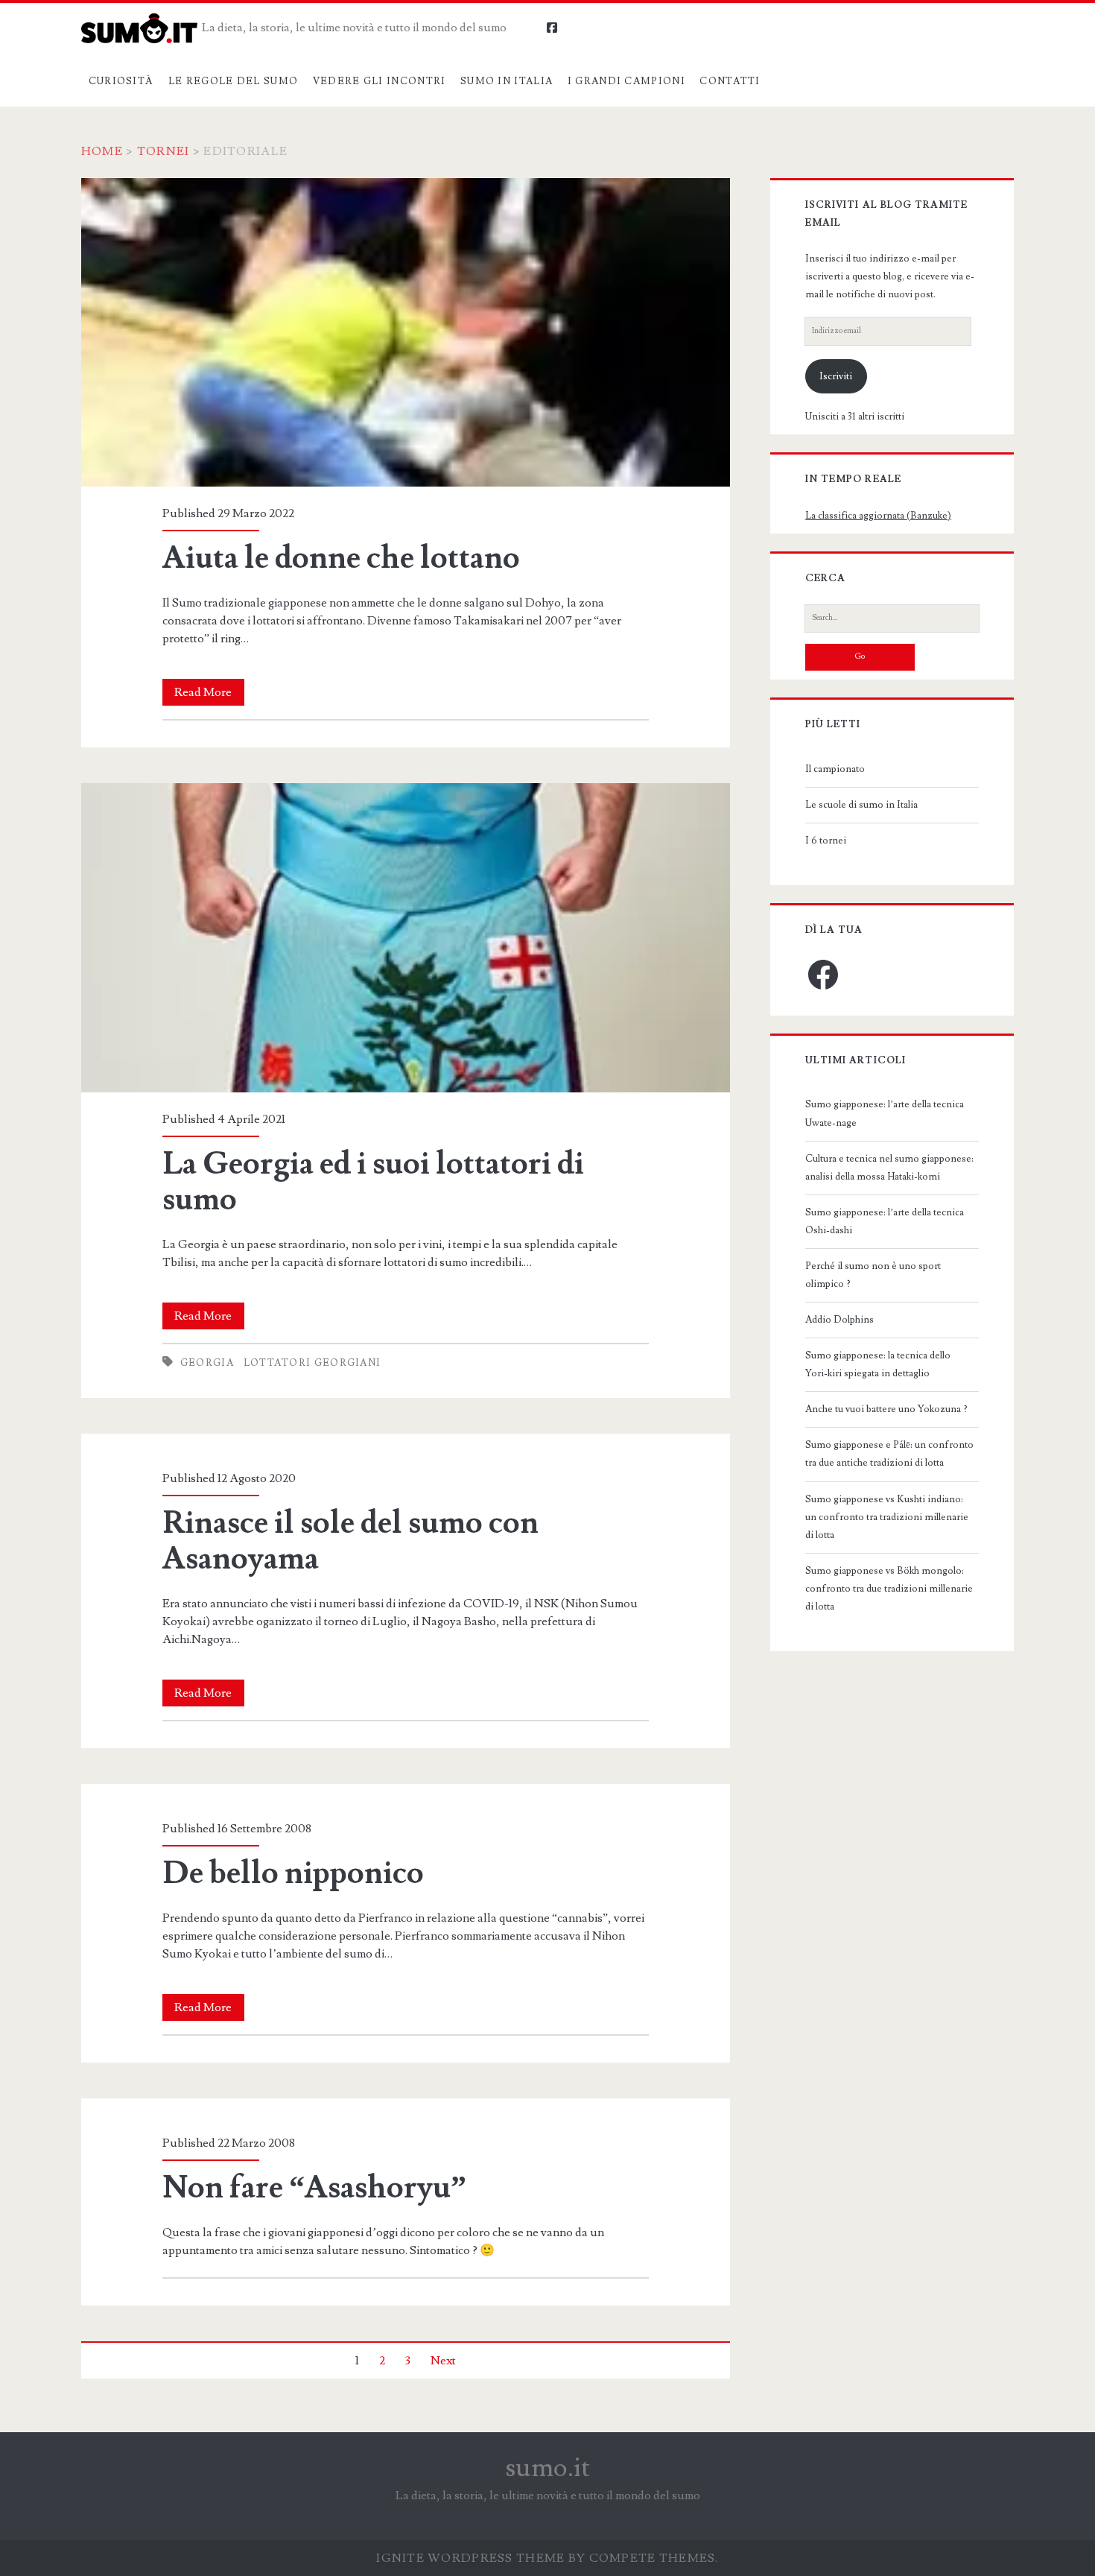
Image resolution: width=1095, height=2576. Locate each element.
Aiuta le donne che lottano (406, 333)
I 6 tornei (826, 841)
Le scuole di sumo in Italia (861, 805)
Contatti (730, 81)
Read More (209, 695)
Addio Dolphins (839, 1320)
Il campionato (835, 769)
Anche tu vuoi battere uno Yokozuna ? (886, 1409)
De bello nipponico (293, 1873)
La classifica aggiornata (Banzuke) (878, 516)
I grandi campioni (626, 81)
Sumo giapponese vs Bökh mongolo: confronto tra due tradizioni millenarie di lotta (889, 1589)
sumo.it (548, 2468)
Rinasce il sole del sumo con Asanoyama (350, 1541)
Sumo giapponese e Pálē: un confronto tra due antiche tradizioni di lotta (889, 1454)
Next (443, 2361)
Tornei (164, 151)
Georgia (207, 1363)
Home (102, 151)
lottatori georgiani (312, 1363)
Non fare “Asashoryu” (314, 2188)
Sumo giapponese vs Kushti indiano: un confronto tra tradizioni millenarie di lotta (887, 1517)
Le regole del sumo (233, 81)
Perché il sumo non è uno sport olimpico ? (873, 1275)
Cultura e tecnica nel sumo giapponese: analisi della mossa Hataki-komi (889, 1168)
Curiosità (121, 81)
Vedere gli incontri (380, 81)
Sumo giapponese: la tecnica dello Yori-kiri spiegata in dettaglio (878, 1364)
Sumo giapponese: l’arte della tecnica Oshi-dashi (885, 1221)
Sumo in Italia (507, 81)
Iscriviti (836, 376)
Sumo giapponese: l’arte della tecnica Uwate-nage (885, 1113)
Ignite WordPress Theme (470, 2558)
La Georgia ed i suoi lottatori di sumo (406, 938)
